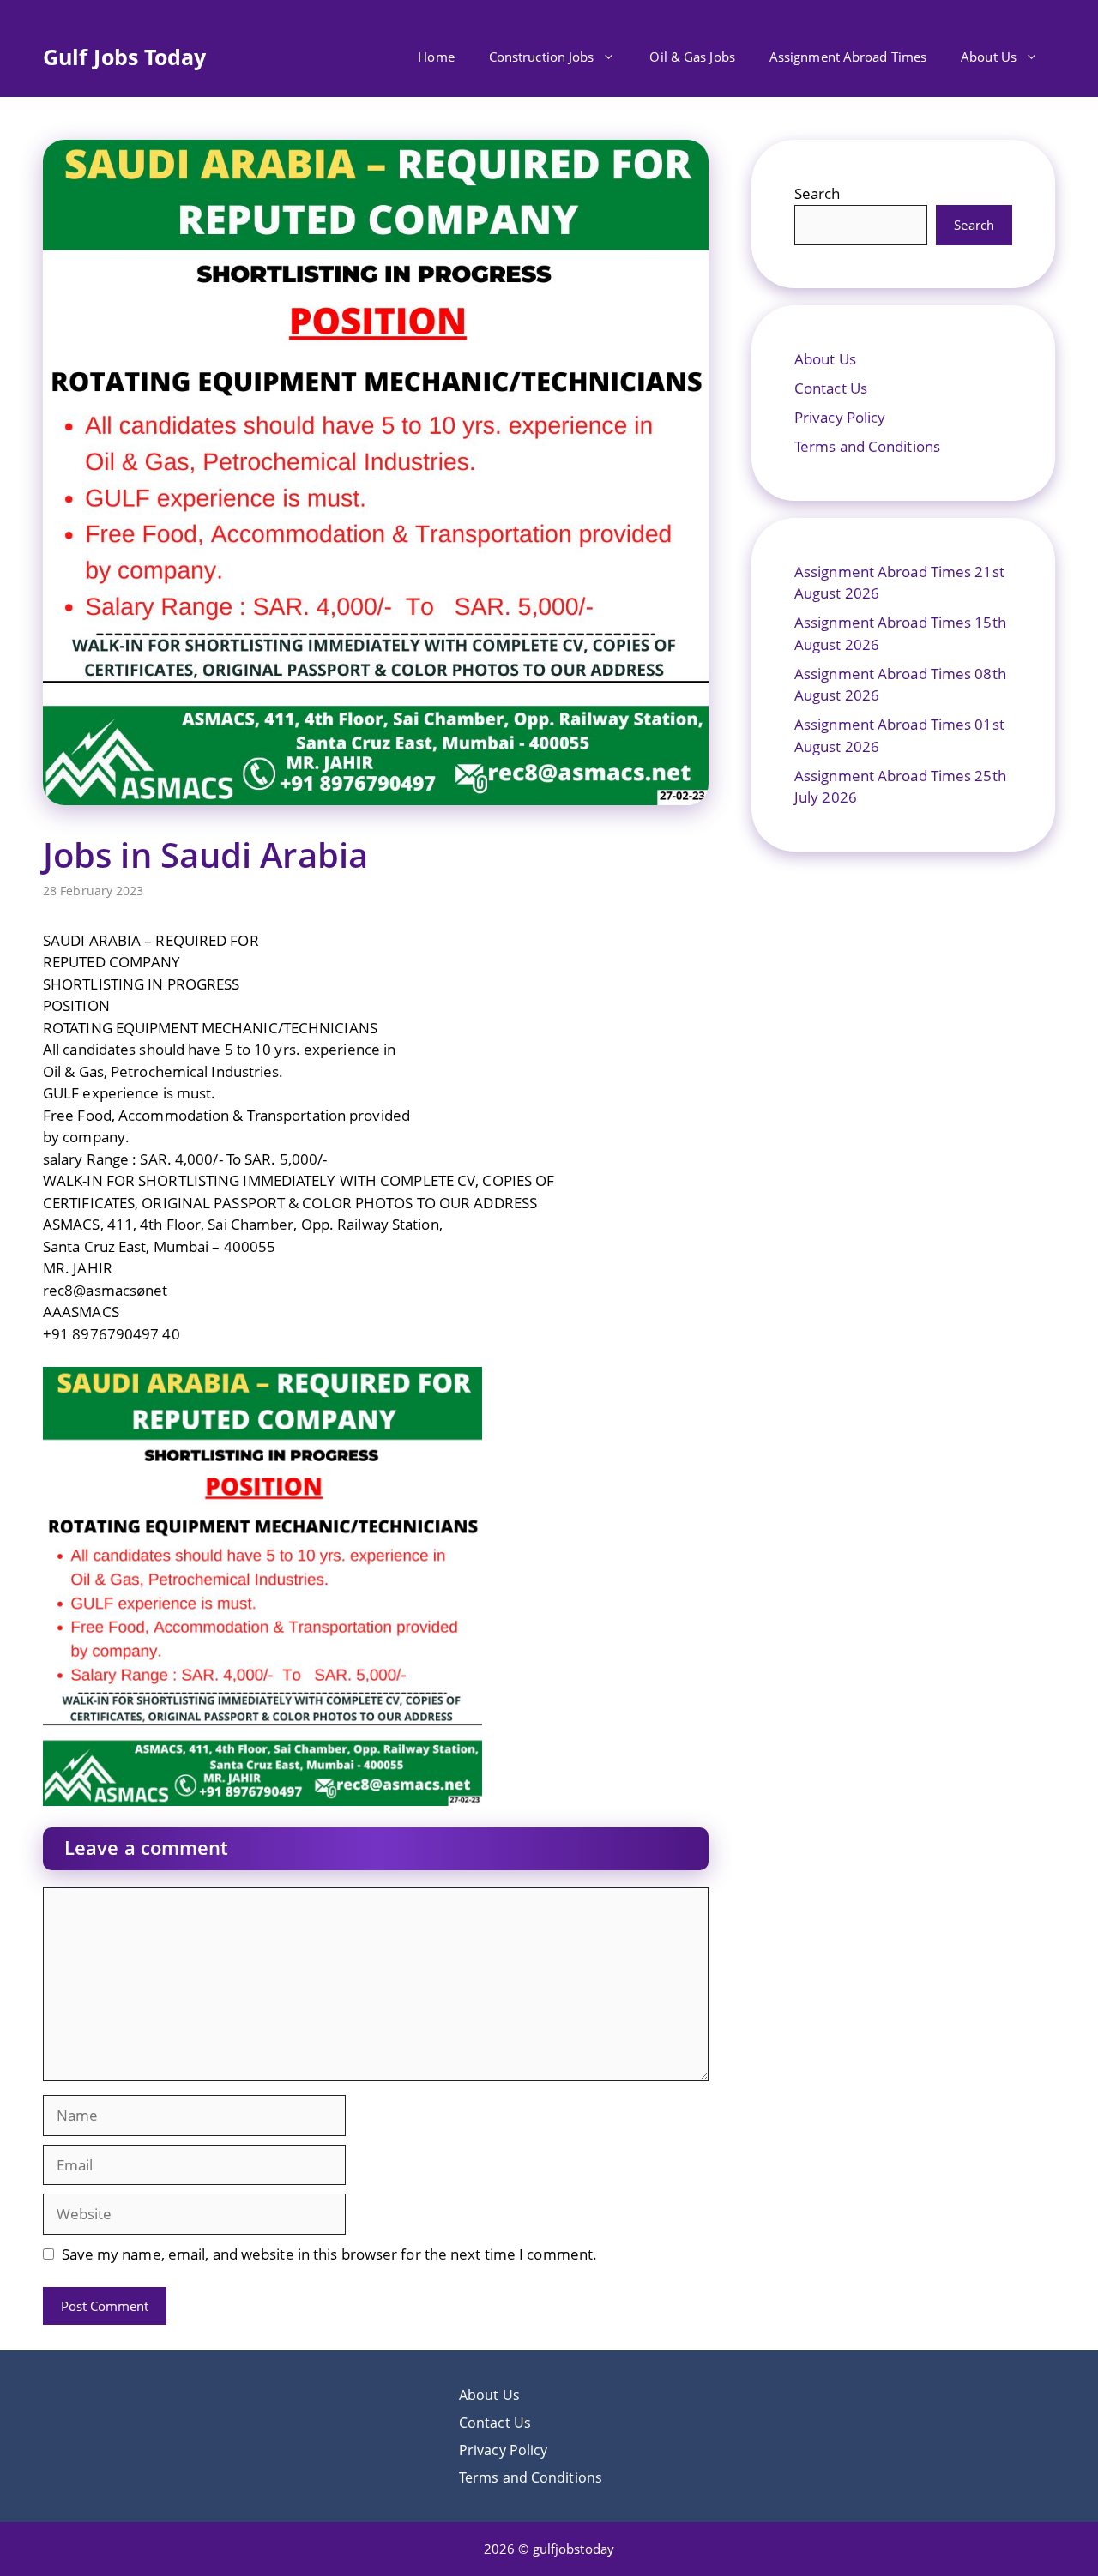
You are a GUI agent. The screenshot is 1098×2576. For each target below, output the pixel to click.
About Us (989, 57)
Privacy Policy (840, 417)
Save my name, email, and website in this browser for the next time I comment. (330, 2254)
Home (436, 57)
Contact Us (831, 388)
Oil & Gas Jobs (692, 57)
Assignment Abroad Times (848, 57)
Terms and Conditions (867, 446)
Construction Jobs (542, 57)
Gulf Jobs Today (125, 57)
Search (817, 193)
